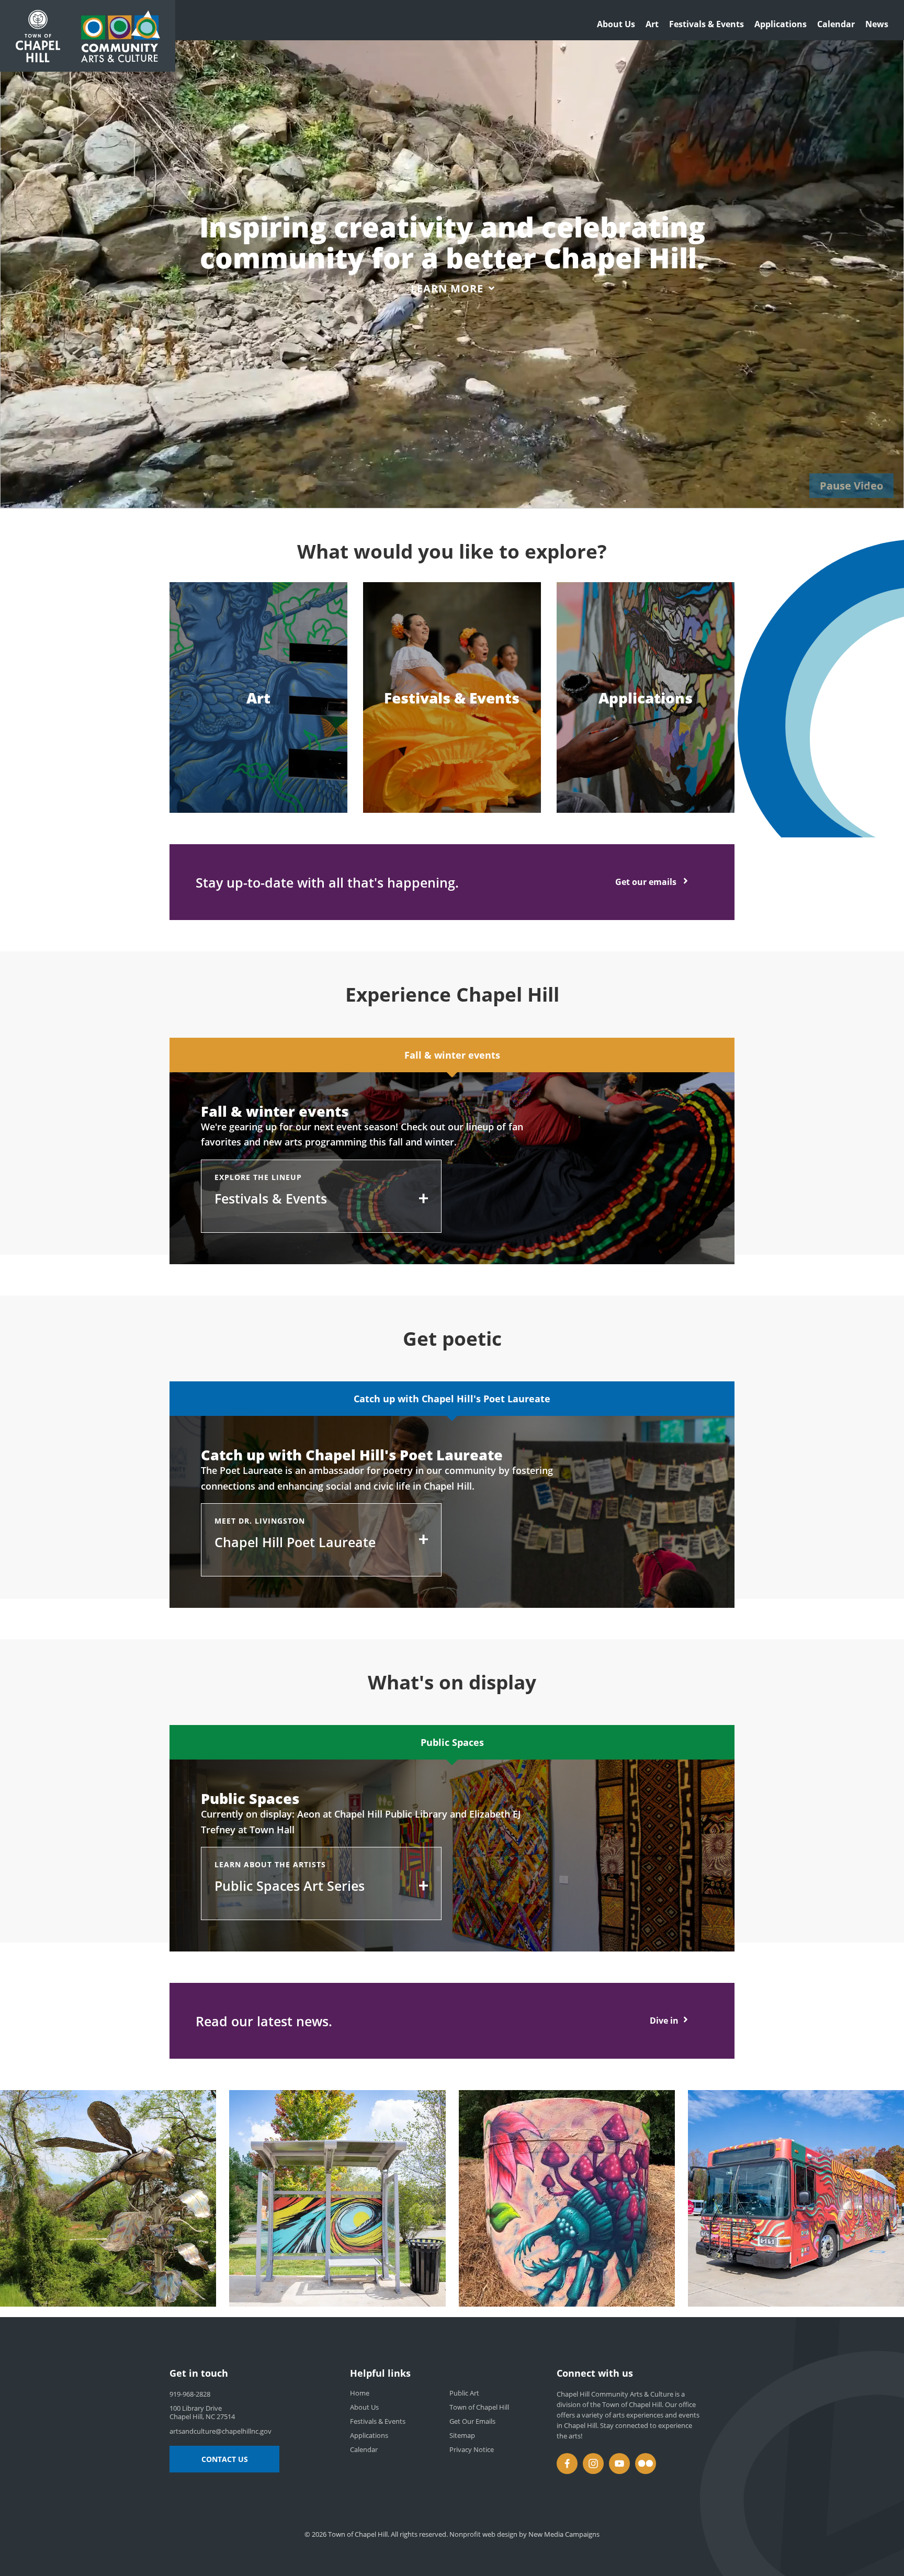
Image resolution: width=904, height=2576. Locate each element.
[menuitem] (616, 27)
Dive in (664, 2021)
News (877, 24)
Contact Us (225, 2459)
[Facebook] (567, 2464)
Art (652, 24)
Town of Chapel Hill (479, 2407)
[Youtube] (619, 2464)
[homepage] (121, 36)
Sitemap (462, 2435)
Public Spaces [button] (452, 1742)
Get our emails (647, 882)
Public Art (464, 2393)
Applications (781, 24)
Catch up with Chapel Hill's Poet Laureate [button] (452, 1399)
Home (360, 2393)
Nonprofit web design (483, 2534)
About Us (616, 24)
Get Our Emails (472, 2421)
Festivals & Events (707, 24)
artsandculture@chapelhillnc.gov (221, 2431)
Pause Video (851, 486)
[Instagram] (593, 2464)
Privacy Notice (472, 2449)
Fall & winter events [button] (452, 1055)
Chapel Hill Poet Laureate (295, 1542)
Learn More (447, 288)
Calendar (836, 24)
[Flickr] (646, 2464)
